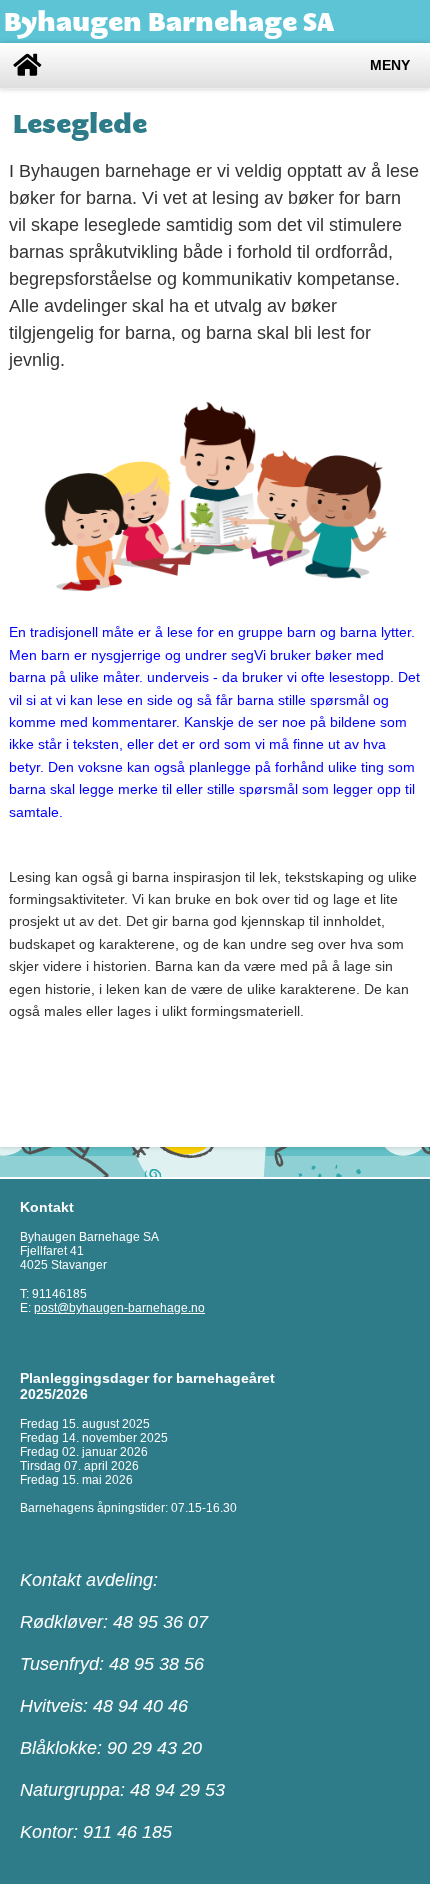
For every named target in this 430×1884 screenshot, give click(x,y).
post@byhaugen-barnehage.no (119, 1308)
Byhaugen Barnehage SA (169, 21)
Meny (390, 65)
